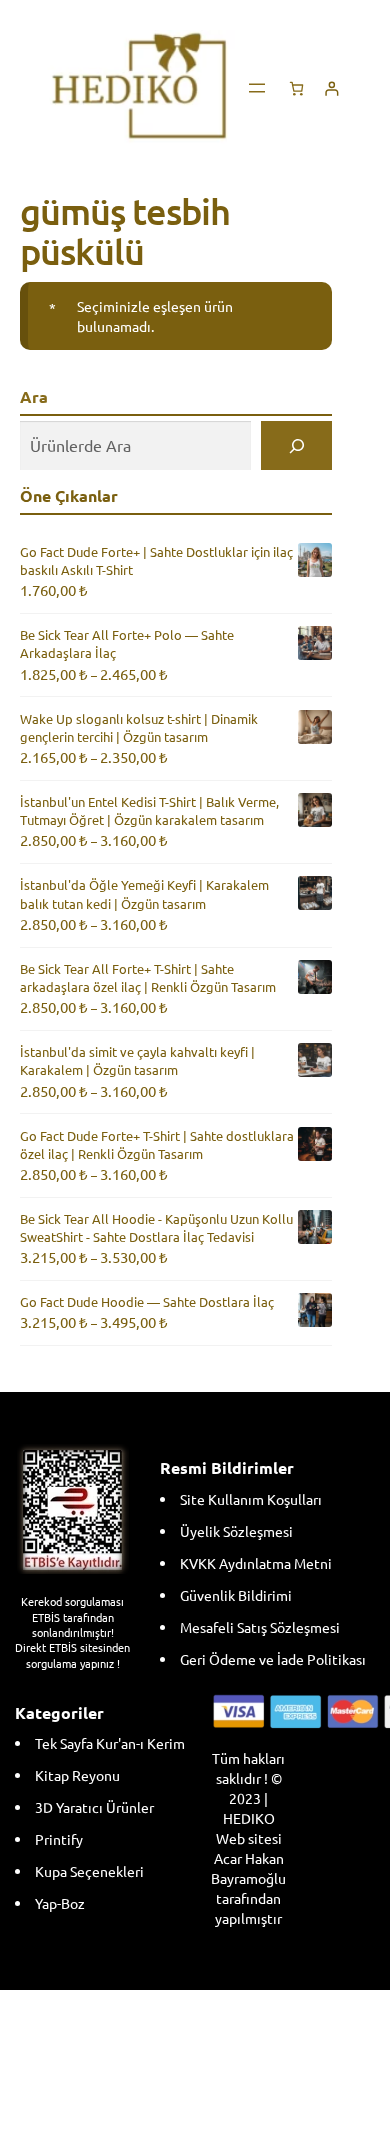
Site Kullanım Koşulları (251, 1499)
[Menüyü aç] (257, 88)
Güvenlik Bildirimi (236, 1595)
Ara (34, 396)
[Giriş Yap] (331, 88)
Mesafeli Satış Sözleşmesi (260, 1627)
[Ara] (296, 445)
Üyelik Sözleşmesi (236, 1531)
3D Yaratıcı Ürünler (94, 1807)
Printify (59, 1839)
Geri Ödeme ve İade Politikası (273, 1659)
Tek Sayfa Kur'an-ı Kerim (110, 1743)
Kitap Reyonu (77, 1775)
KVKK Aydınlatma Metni (256, 1563)
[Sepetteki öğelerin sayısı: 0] (296, 88)
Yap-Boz (60, 1903)
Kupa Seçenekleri (89, 1871)
